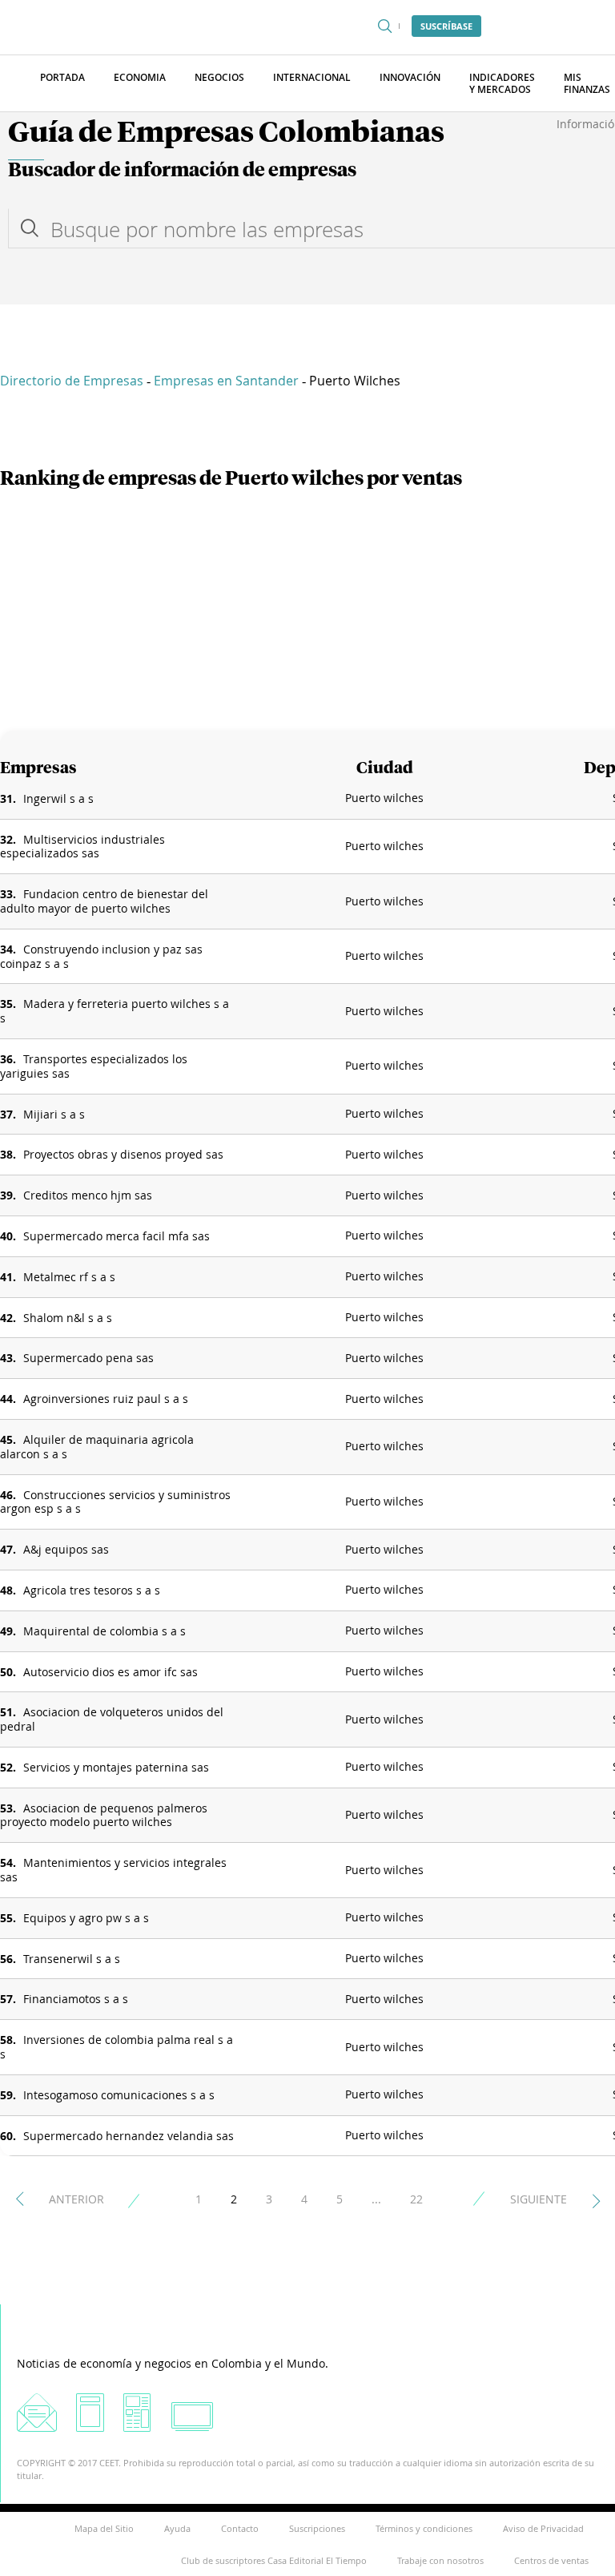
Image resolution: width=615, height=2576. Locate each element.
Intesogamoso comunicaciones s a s (119, 2095)
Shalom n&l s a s (68, 1318)
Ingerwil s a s (58, 798)
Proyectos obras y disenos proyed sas (123, 1154)
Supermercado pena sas (88, 1358)
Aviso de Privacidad (543, 2528)
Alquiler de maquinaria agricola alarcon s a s (97, 1447)
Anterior (76, 2199)
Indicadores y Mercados (502, 83)
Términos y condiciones (424, 2528)
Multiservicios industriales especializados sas (82, 847)
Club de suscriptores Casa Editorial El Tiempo (274, 2560)
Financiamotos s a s (76, 1999)
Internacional (312, 77)
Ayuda (177, 2528)
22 (416, 2199)
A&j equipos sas (66, 1549)
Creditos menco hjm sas (88, 1195)
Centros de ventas (551, 2560)
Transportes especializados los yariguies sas (94, 1066)
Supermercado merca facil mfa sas (117, 1236)
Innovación (410, 77)
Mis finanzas (587, 83)
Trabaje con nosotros (440, 2560)
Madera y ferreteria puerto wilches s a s (115, 1011)
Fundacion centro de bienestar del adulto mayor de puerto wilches (104, 901)
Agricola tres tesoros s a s (92, 1590)
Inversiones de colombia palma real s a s (117, 2047)
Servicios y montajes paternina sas (116, 1767)
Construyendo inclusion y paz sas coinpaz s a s (101, 956)
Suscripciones (317, 2528)
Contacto (240, 2528)
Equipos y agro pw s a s (86, 1918)
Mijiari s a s (54, 1114)
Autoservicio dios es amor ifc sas (111, 1672)
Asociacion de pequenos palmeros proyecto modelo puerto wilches (104, 1815)
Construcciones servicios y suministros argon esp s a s (115, 1502)
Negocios (219, 77)
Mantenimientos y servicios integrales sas (113, 1870)
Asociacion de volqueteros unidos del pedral (112, 1719)
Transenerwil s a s (72, 1959)
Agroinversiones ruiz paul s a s (106, 1399)
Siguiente (539, 2199)
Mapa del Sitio (104, 2528)
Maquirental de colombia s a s (105, 1631)
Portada (62, 77)
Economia (140, 77)
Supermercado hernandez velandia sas (129, 2136)
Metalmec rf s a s (69, 1277)
